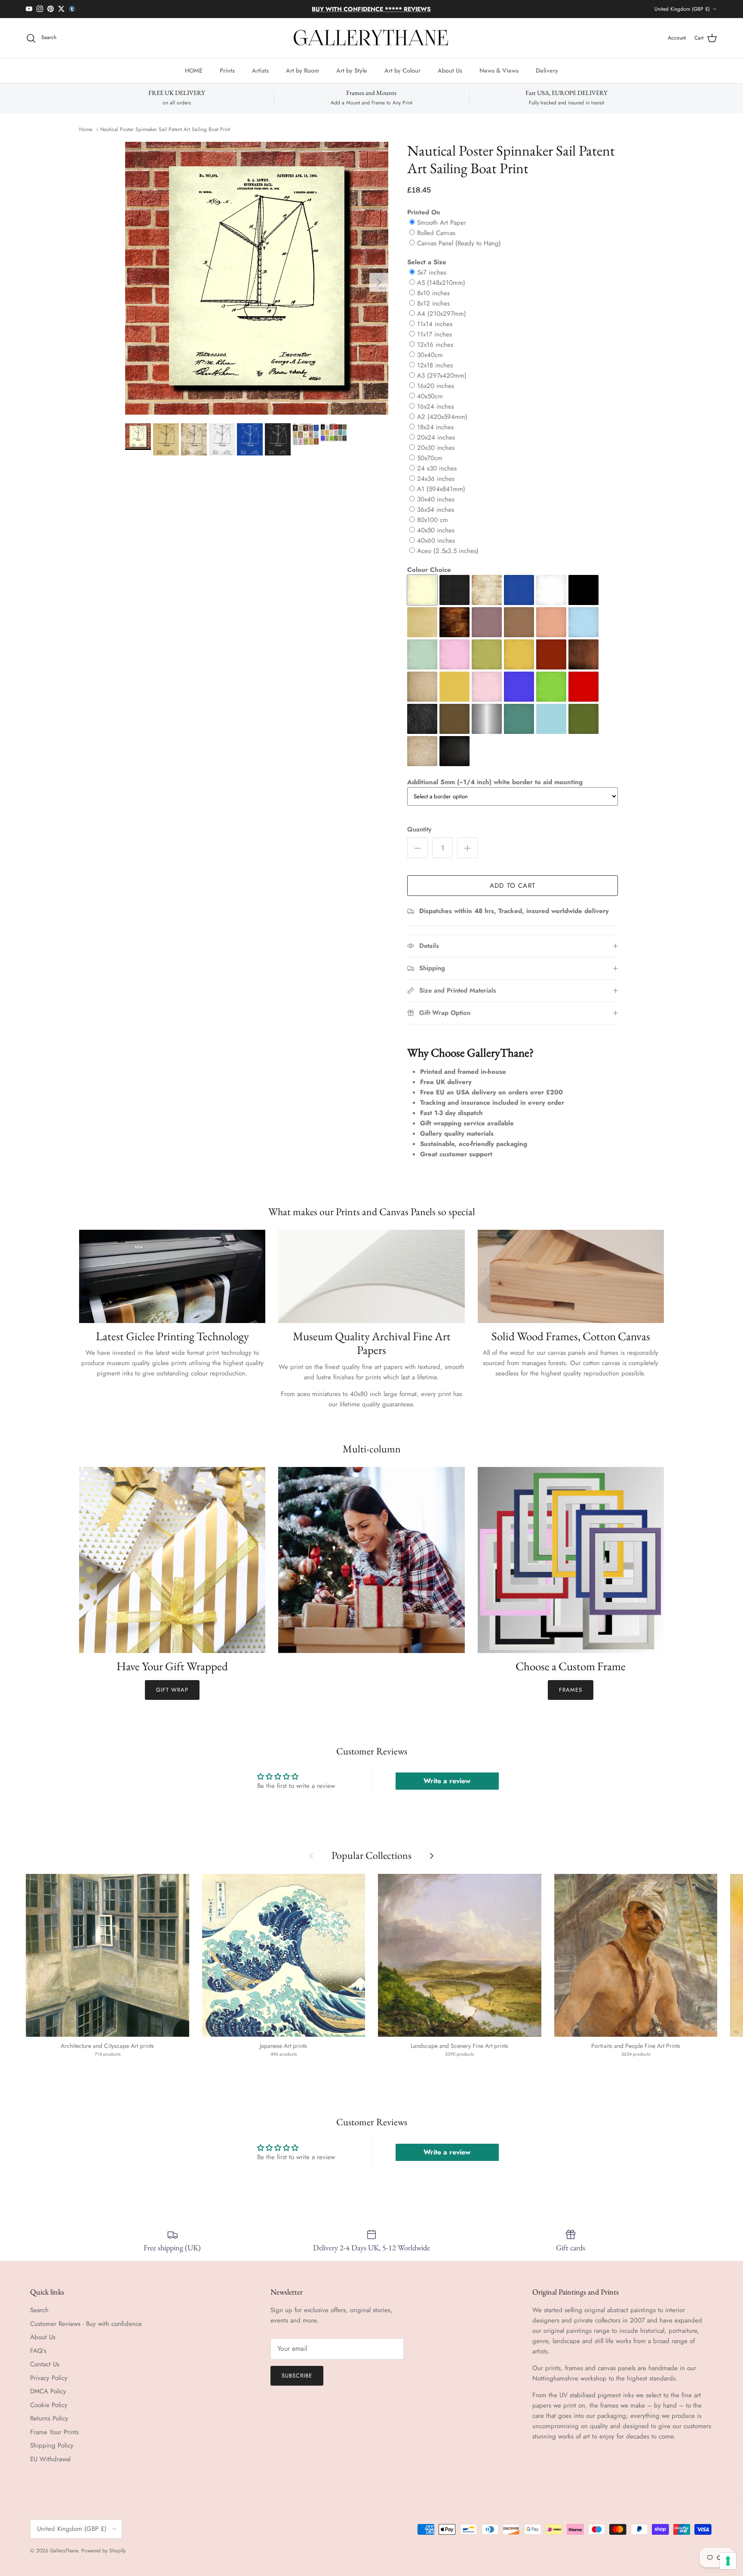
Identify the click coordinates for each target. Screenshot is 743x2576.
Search (39, 2310)
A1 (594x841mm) (441, 489)
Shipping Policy (52, 2445)
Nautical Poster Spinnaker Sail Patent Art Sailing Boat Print (165, 129)
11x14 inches (435, 324)
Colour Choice (429, 570)
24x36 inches (436, 479)
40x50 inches (436, 530)
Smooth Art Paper (442, 223)
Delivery (547, 70)
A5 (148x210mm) (441, 283)
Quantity (419, 830)
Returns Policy (49, 2418)
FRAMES (571, 1690)
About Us (450, 70)
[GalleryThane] (372, 38)
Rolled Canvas (436, 233)
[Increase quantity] (467, 848)
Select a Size (427, 262)
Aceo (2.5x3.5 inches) (448, 551)
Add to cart (513, 886)
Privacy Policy (49, 2378)
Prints (227, 70)
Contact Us (45, 2364)
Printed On (424, 212)
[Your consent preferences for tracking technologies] (728, 2561)
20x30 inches (436, 448)
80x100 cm (433, 520)
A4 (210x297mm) (442, 314)
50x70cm (430, 458)
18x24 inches (435, 427)
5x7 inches (432, 272)
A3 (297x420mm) (442, 376)
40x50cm (430, 396)
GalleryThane (64, 2551)
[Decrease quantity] (418, 848)
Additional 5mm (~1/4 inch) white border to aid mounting (495, 782)
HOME (194, 70)
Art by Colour (402, 70)
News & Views (499, 70)
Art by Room (302, 70)
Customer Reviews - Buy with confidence (86, 2324)
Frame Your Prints (54, 2432)
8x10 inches (433, 293)
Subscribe (297, 2376)
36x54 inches (436, 510)
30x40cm (430, 355)
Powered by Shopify (103, 2551)
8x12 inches (433, 303)
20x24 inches (436, 437)
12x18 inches (435, 365)
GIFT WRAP (172, 1690)
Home (86, 129)
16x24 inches (436, 406)
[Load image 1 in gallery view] (257, 278)
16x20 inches (436, 386)
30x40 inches (436, 499)
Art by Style (352, 70)
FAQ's (38, 2351)
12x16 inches (435, 345)
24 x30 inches (437, 468)
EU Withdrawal (50, 2459)
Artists (260, 70)
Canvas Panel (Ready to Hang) (459, 243)
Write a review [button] (447, 1781)
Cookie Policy (49, 2405)
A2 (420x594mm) (442, 417)
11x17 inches (434, 334)
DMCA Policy (48, 2391)
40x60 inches (436, 541)
